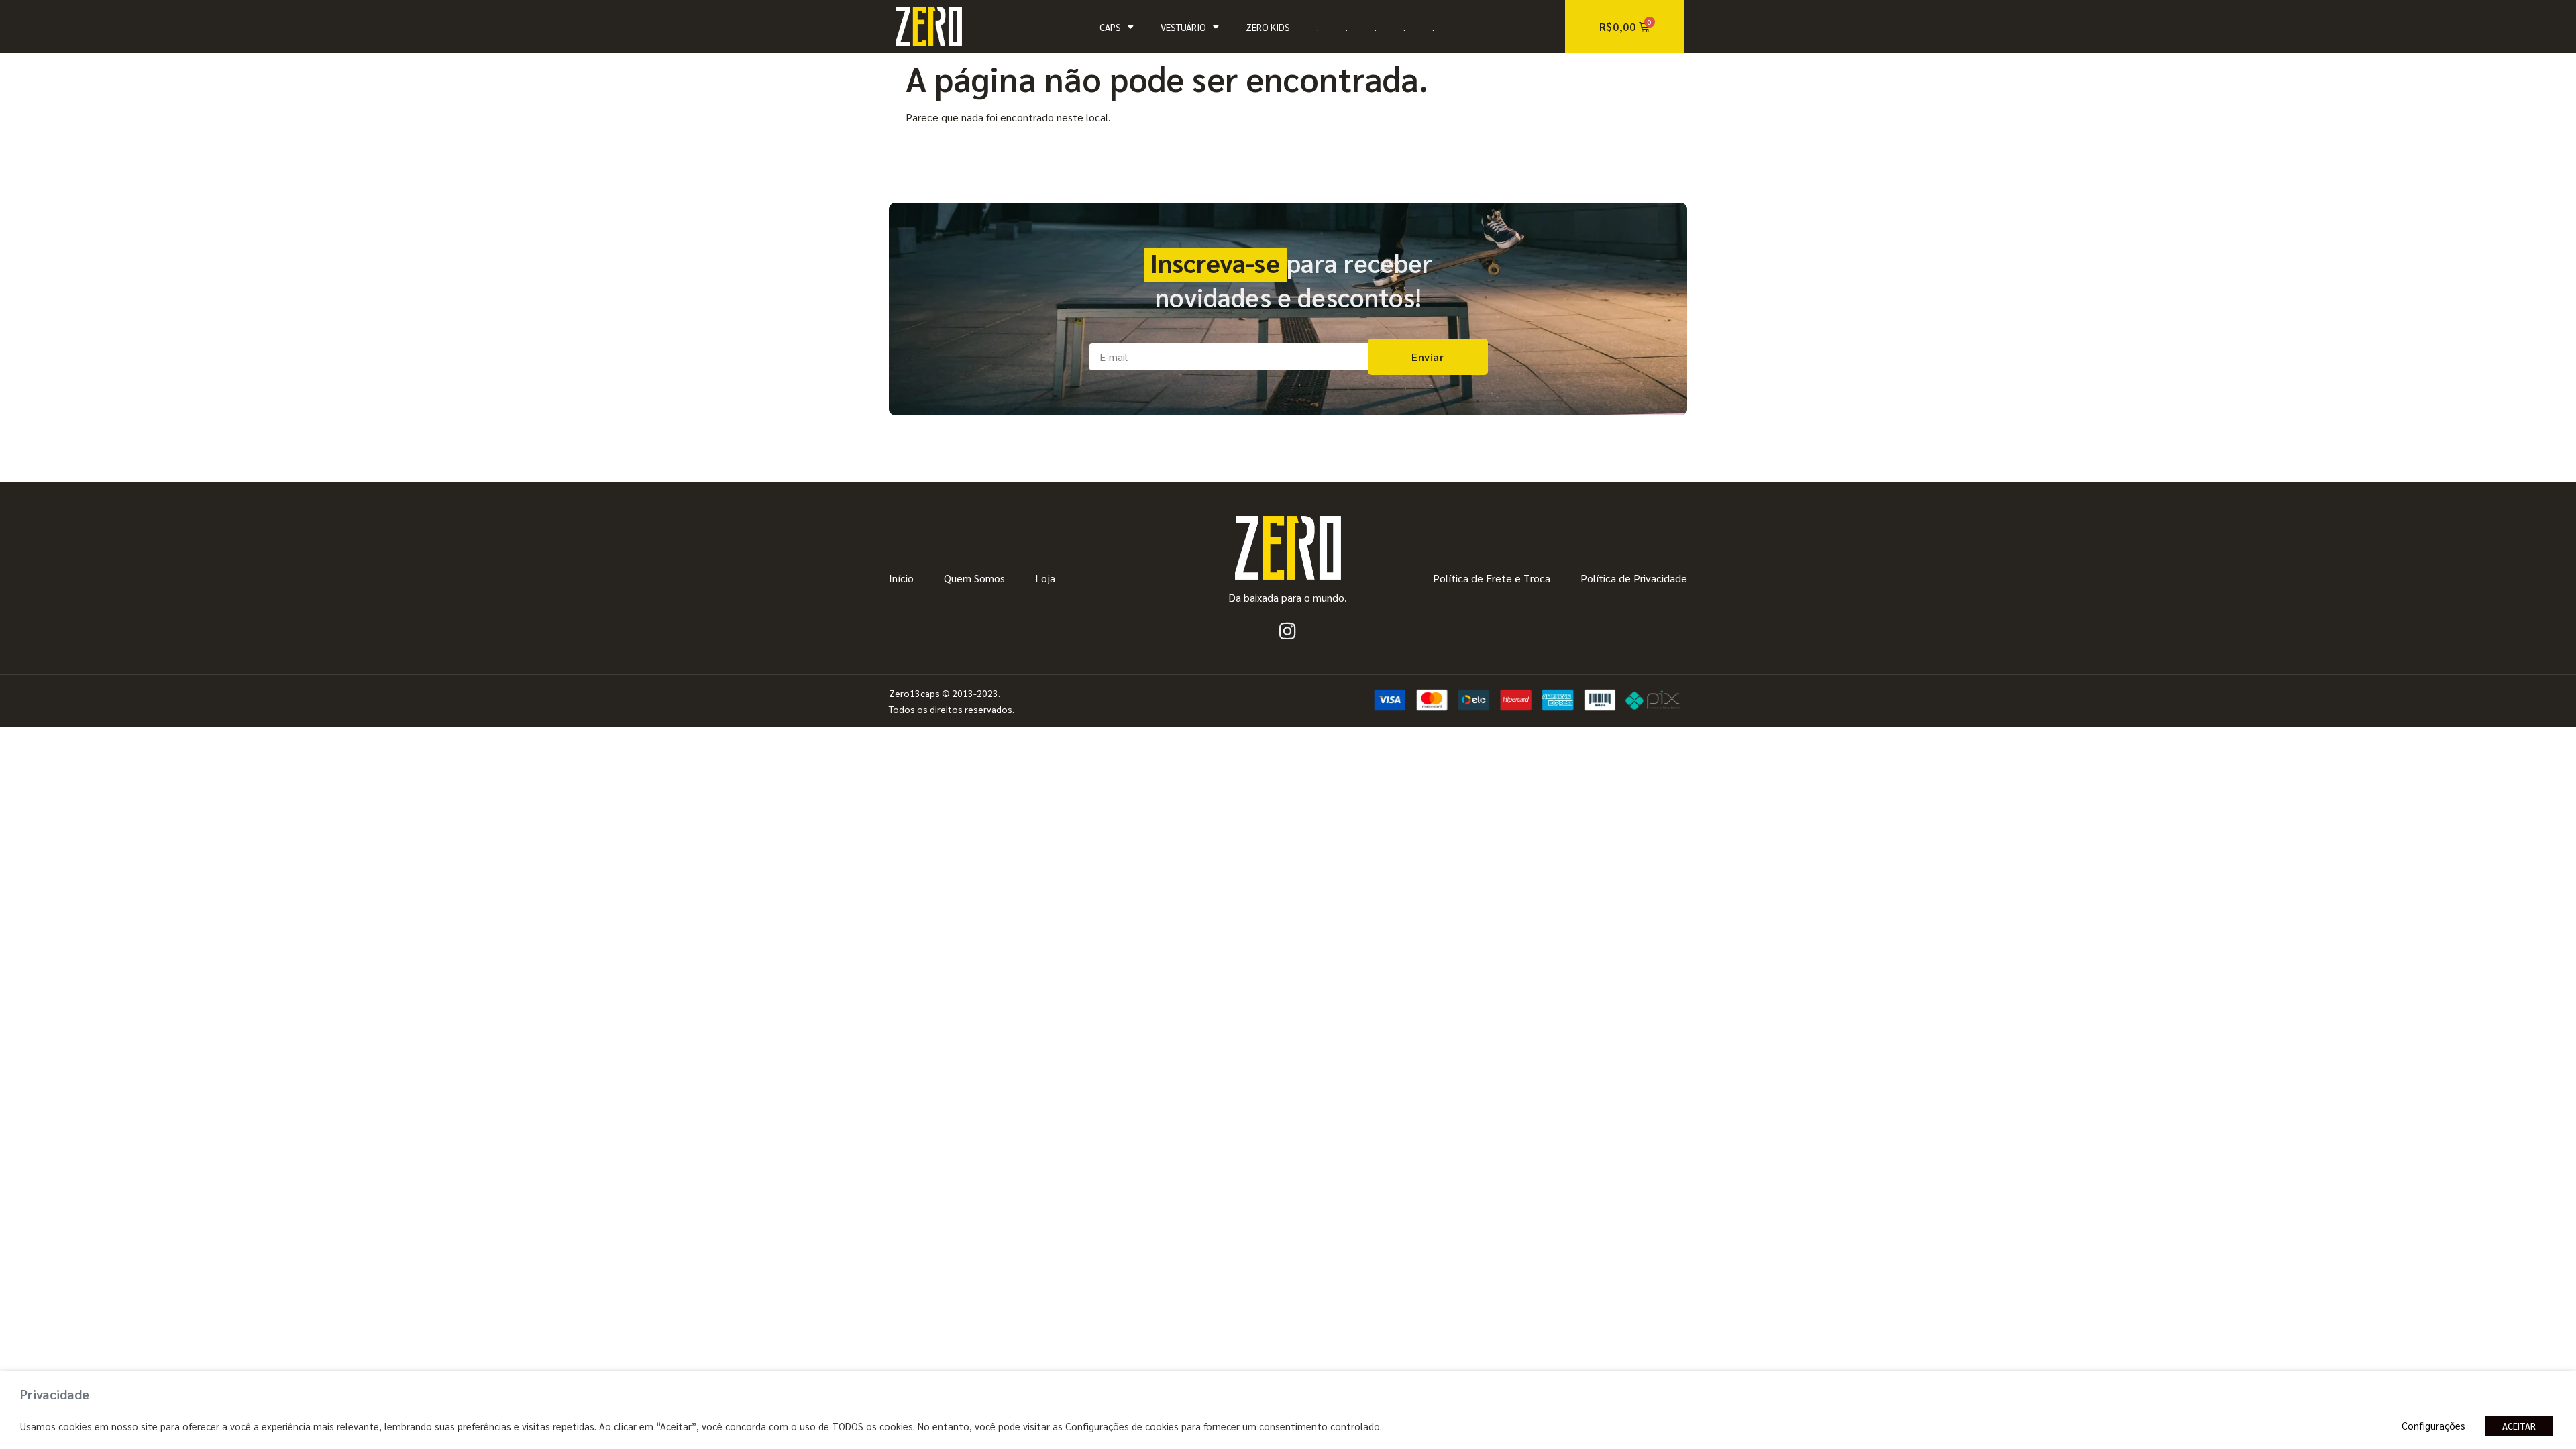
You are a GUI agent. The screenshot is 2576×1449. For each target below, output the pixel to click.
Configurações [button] (2433, 1425)
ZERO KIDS (1268, 27)
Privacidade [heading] (55, 1394)
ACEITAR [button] (2519, 1426)
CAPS (1110, 27)
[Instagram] (1288, 631)
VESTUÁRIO (1183, 27)
